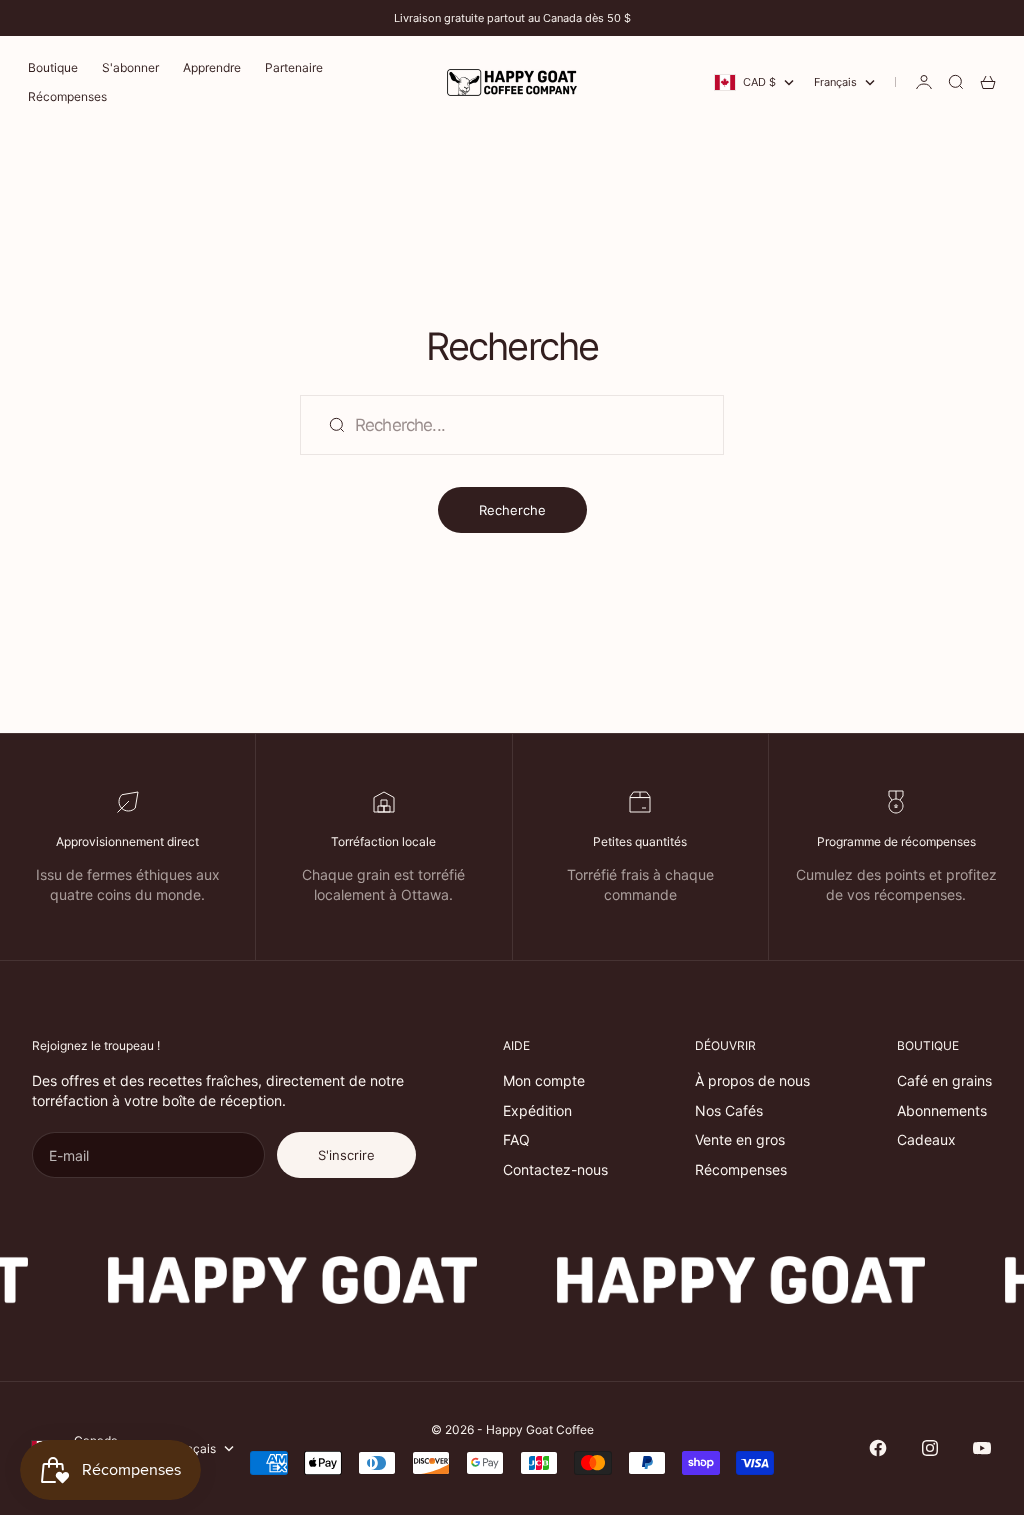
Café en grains (944, 1080)
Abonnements (942, 1110)
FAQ (516, 1139)
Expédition (537, 1110)
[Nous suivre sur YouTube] (982, 1448)
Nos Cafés (729, 1110)
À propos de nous (752, 1080)
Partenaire (294, 67)
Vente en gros (740, 1139)
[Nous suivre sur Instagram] (930, 1448)
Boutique (53, 67)
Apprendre (212, 67)
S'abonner (130, 67)
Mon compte (544, 1080)
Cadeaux (926, 1139)
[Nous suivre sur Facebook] (878, 1448)
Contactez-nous (555, 1169)
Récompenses (67, 96)
